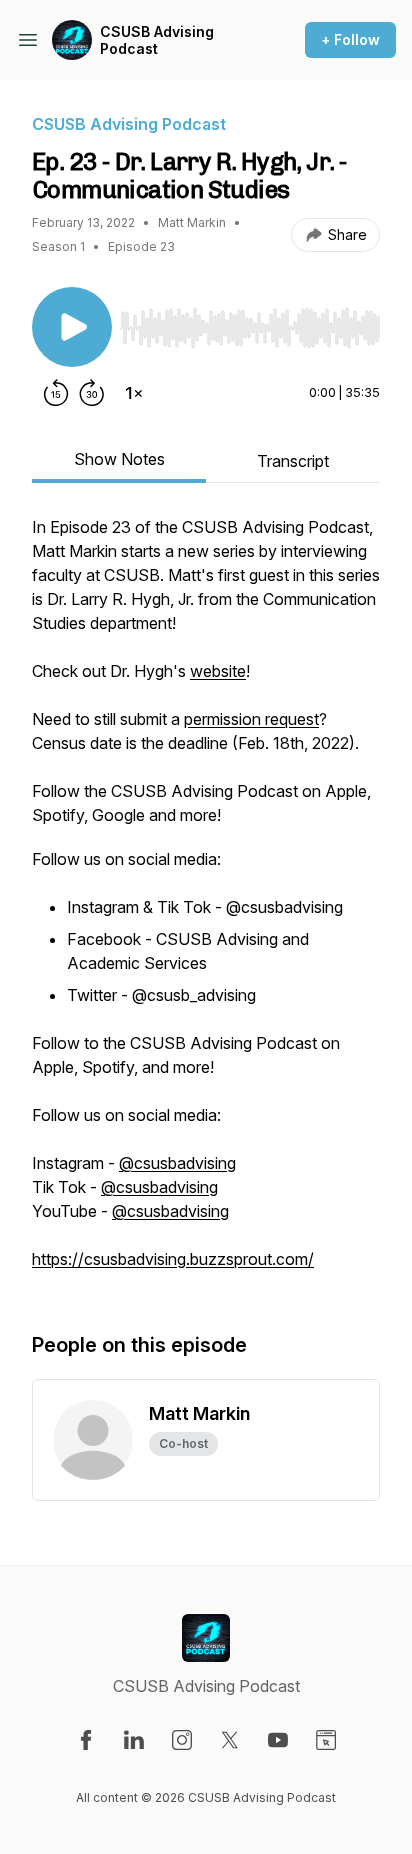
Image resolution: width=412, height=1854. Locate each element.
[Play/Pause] (72, 327)
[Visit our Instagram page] (182, 1740)
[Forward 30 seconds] (92, 393)
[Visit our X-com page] (230, 1740)
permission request (251, 719)
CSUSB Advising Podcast (157, 40)
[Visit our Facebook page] (86, 1740)
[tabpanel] (206, 903)
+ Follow (350, 39)
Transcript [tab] (293, 461)
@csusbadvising (177, 1163)
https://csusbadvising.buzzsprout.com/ (173, 1259)
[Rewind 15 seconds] (56, 393)
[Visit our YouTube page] (278, 1740)
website (218, 671)
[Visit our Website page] (326, 1740)
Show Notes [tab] (119, 459)
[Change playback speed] (134, 393)
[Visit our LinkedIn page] (134, 1740)
